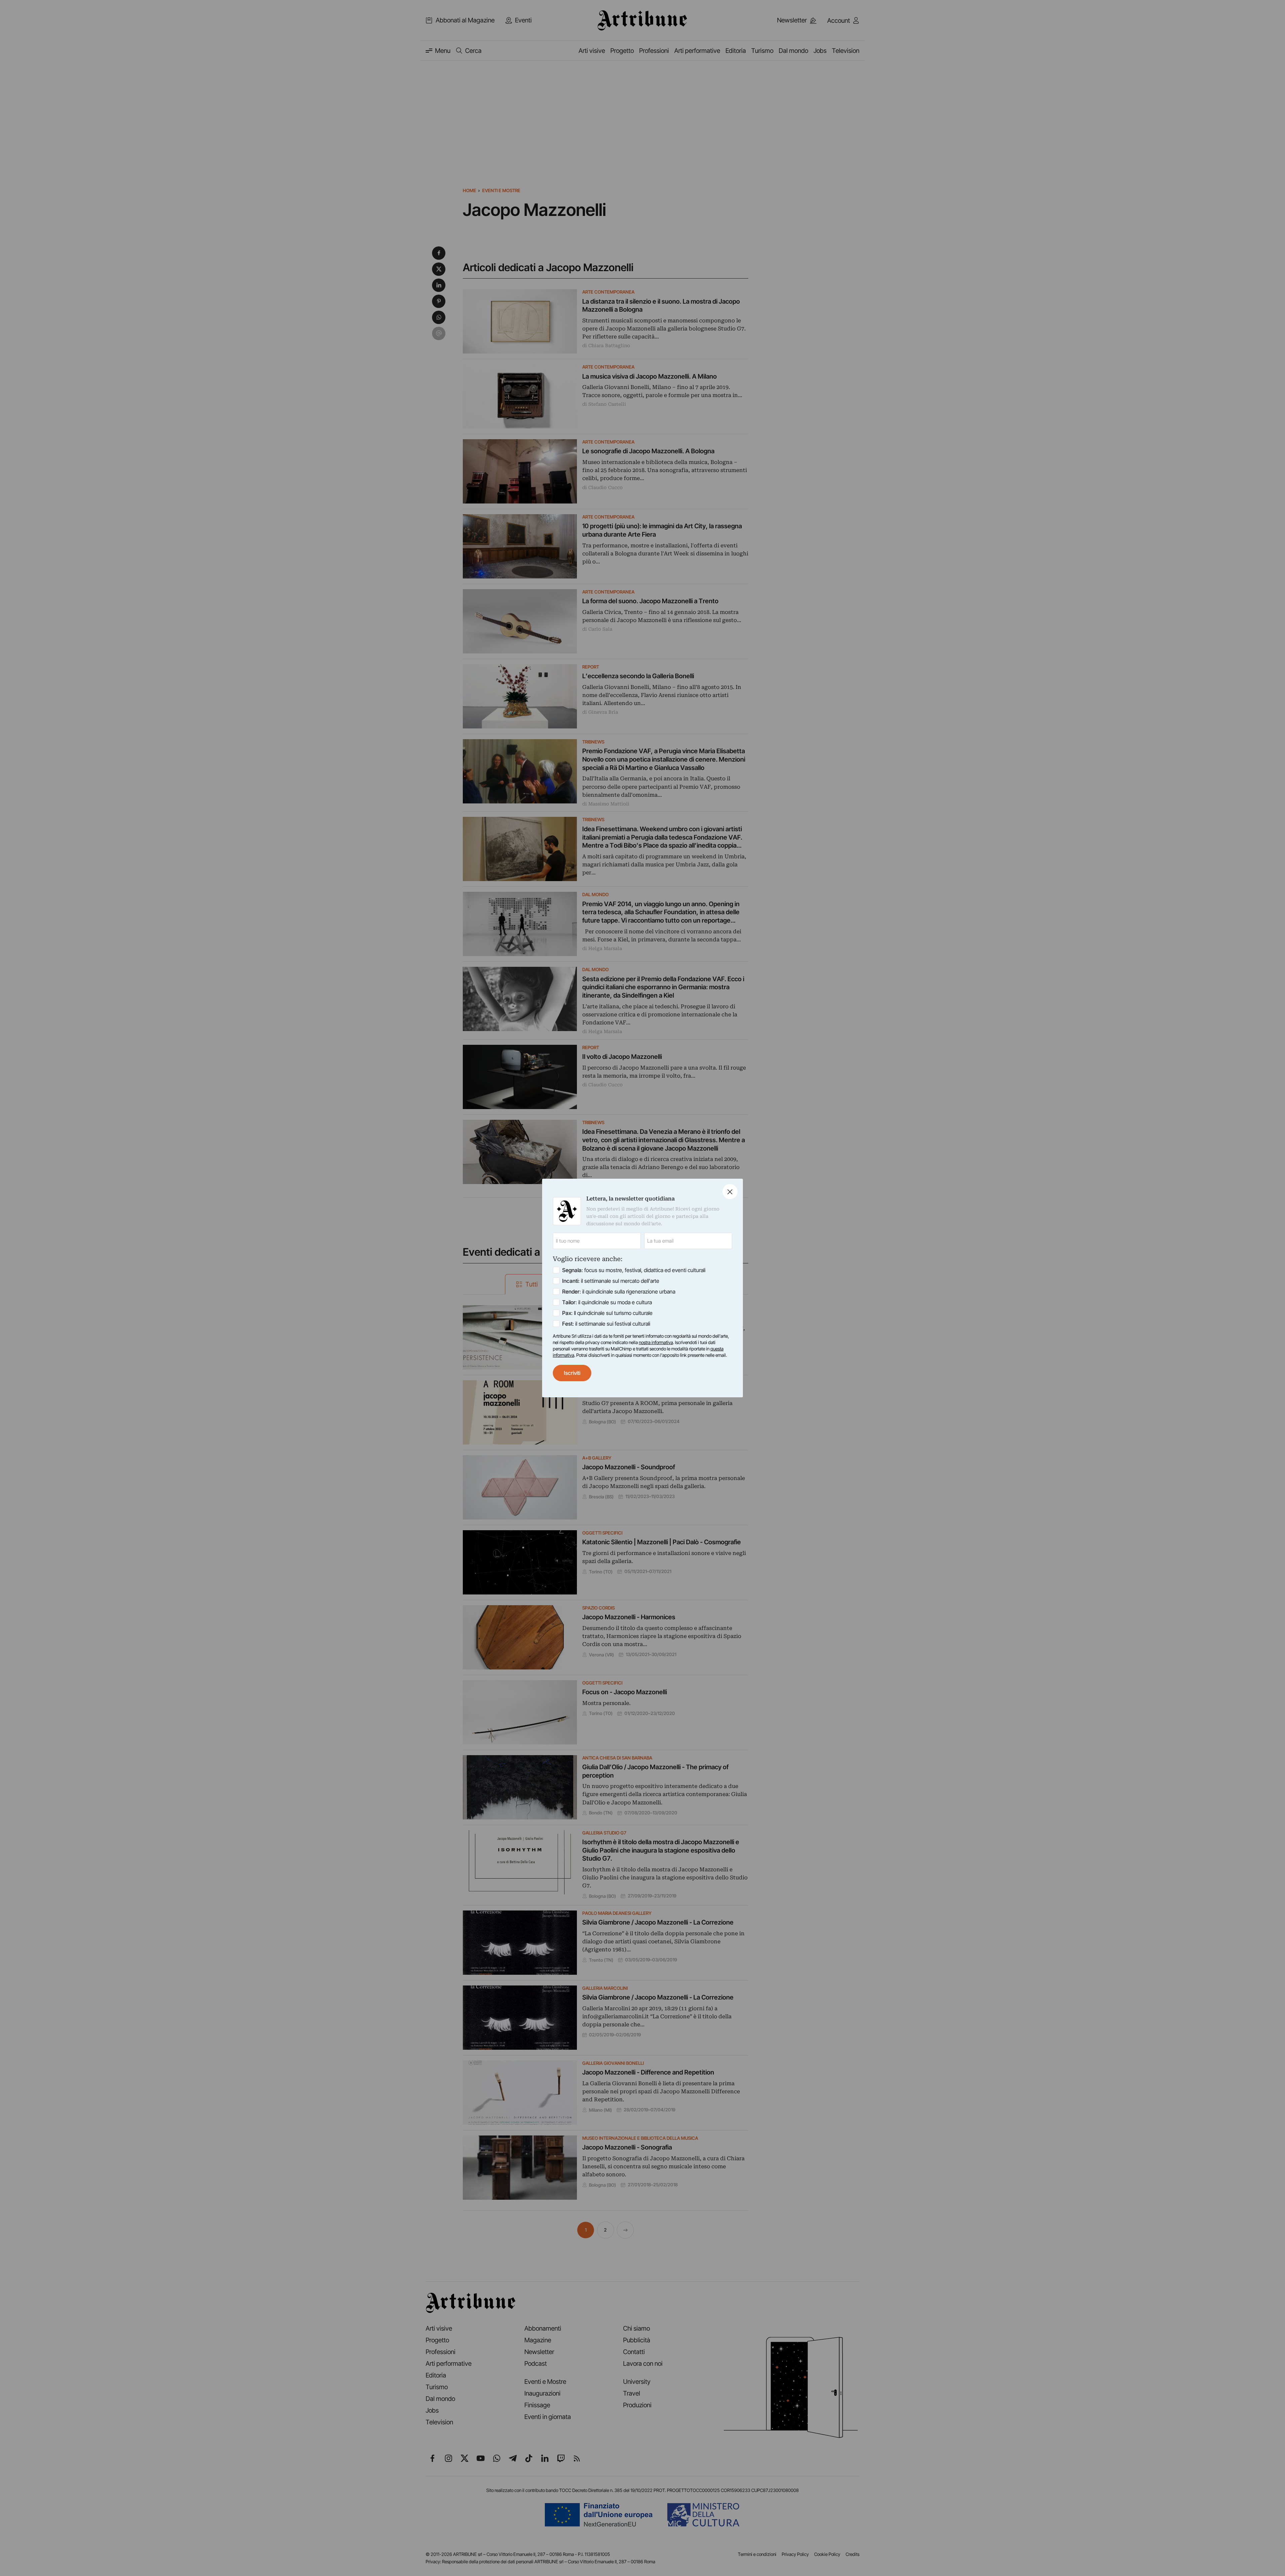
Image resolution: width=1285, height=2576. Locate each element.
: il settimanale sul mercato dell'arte (611, 1281)
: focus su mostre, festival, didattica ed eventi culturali (634, 1270)
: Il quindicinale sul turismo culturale (607, 1313)
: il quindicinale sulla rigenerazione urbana (619, 1292)
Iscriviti (572, 1373)
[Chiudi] (730, 1192)
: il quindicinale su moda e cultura (607, 1302)
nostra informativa (656, 1342)
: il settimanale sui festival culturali (606, 1324)
